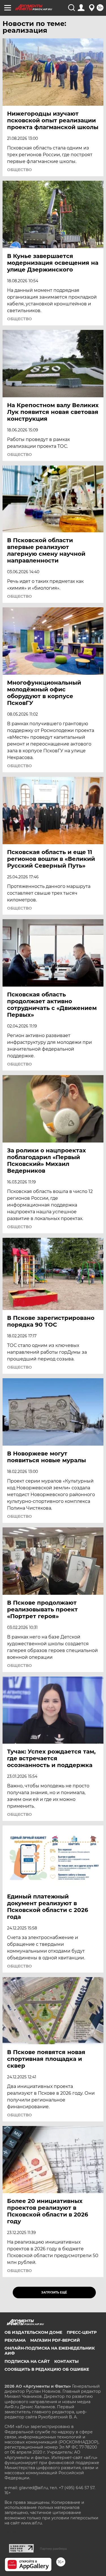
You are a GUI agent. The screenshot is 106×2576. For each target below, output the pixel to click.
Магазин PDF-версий (55, 2340)
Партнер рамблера (53, 2549)
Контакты (66, 2361)
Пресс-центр (82, 2332)
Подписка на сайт (27, 2361)
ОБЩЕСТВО (20, 170)
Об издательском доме (33, 2332)
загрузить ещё (54, 2292)
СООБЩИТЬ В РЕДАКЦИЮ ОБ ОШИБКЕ (47, 2369)
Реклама (15, 2340)
